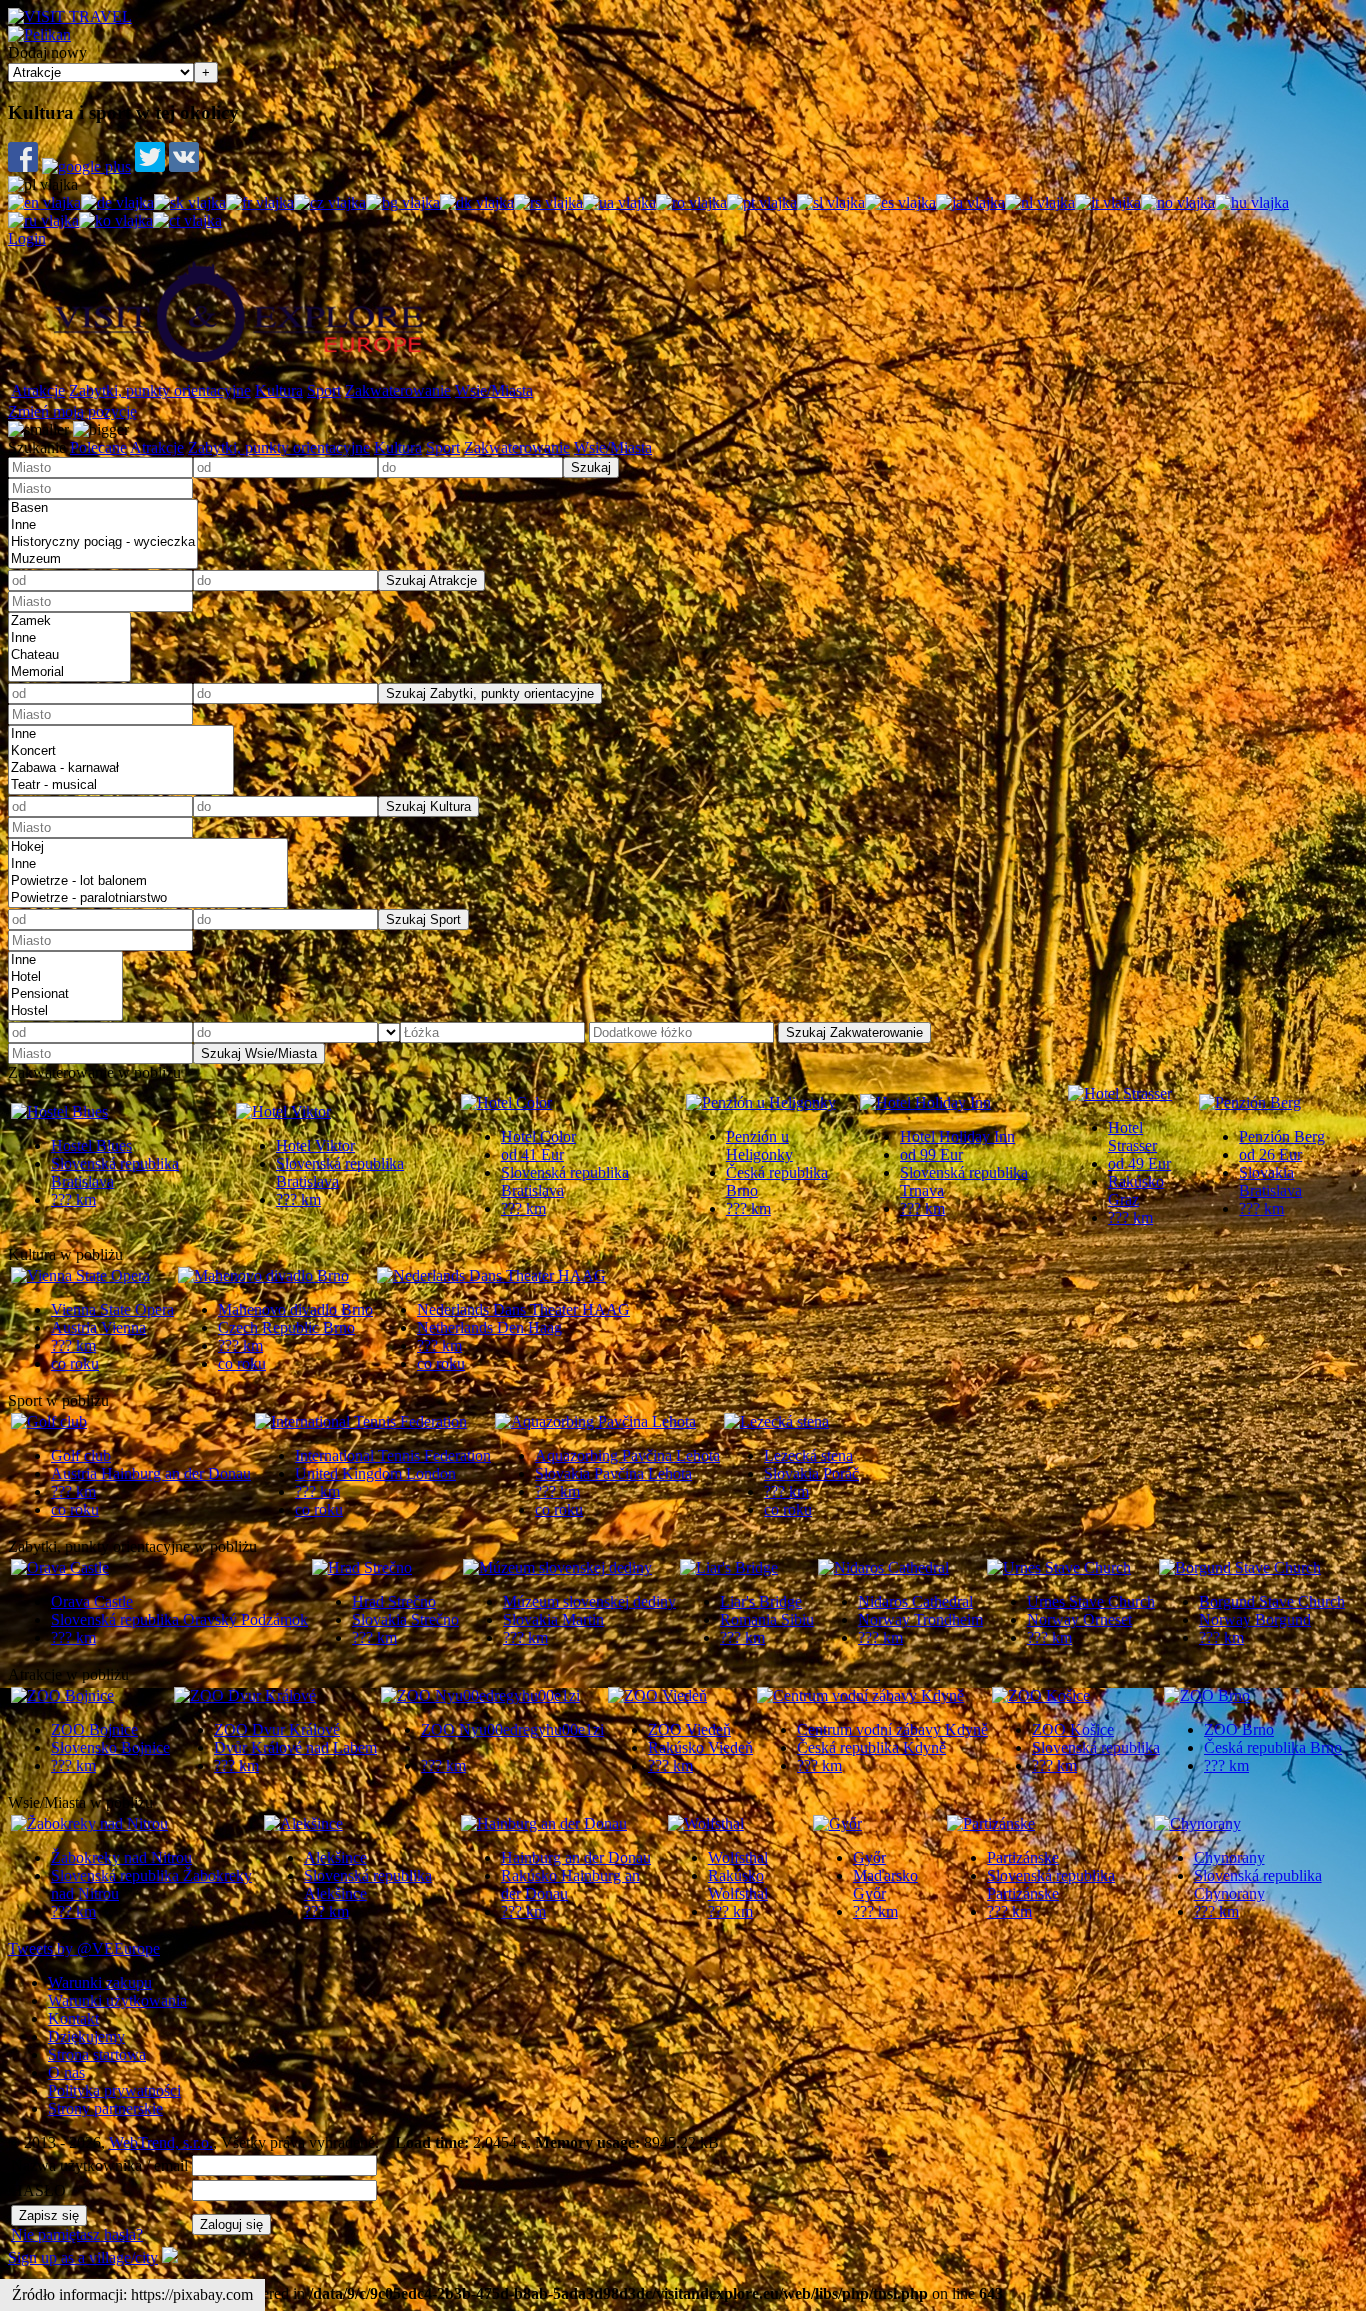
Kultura (279, 390)
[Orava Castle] (60, 1567)
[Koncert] (121, 751)
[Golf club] (49, 1421)
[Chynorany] (1197, 1823)
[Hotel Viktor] (283, 1111)
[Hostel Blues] (59, 1111)
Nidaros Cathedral (915, 1601)
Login (27, 238)
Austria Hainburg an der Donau (151, 1473)
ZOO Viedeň (689, 1729)
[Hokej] (148, 847)
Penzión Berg (1282, 1136)
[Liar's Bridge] (729, 1567)
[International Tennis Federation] (361, 1421)
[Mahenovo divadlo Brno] (263, 1275)
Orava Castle (92, 1601)
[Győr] (837, 1823)
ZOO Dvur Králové (277, 1729)
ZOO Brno (1239, 1729)
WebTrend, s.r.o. (161, 2142)
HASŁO (38, 2190)
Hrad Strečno (394, 1601)
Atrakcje (38, 390)
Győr (869, 1857)
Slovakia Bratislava (1270, 1181)
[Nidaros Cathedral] (883, 1567)
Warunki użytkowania (117, 2000)
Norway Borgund (1255, 1619)
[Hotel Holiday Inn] (925, 1102)
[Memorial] (69, 672)
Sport (324, 390)
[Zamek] (69, 621)
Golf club (81, 1455)
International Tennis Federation (393, 1455)
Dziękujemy (86, 2036)
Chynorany (1229, 1857)
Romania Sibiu (767, 1619)
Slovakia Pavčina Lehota (613, 1473)
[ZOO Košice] (1041, 1695)
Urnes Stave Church (1091, 1601)
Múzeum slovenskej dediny (589, 1601)
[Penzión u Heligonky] (761, 1102)
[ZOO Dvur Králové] (245, 1695)
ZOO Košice (1073, 1729)
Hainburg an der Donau (576, 1857)
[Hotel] (65, 977)
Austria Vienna (98, 1327)
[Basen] (103, 508)
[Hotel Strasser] (1120, 1093)
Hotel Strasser (1132, 1136)
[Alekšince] (303, 1823)
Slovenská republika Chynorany (1258, 1884)
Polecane (98, 447)
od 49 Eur (1139, 1163)
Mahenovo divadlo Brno (295, 1309)
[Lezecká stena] (776, 1421)
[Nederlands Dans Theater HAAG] (491, 1275)
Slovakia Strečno (405, 1619)
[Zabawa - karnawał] (121, 768)
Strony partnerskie (105, 2108)
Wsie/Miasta (494, 390)
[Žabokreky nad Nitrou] (89, 1823)
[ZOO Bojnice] (62, 1695)
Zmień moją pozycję (72, 411)
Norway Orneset (1079, 1619)
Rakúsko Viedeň (700, 1747)
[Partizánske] (991, 1823)
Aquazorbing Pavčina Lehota (627, 1455)
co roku (75, 1363)
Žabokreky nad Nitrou (121, 1857)
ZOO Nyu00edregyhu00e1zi (512, 1729)
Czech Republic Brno (286, 1327)
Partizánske (1023, 1857)
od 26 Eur (1270, 1154)
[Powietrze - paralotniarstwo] (148, 898)
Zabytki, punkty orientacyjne (160, 390)
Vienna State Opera (112, 1309)
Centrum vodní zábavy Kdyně (892, 1729)
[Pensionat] (65, 994)
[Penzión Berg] (1250, 1102)
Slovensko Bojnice (110, 1747)
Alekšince (335, 1857)
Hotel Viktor (315, 1145)
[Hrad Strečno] (362, 1567)
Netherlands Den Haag (489, 1327)
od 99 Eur (931, 1154)
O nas (66, 2072)
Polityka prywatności (114, 2090)
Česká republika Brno (1273, 1747)
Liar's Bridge (761, 1601)
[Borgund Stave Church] (1240, 1567)
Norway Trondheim (920, 1619)
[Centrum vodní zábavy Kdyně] (860, 1695)
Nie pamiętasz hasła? (77, 2234)
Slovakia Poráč (811, 1473)
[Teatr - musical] (121, 785)
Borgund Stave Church (1272, 1601)
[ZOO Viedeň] (657, 1695)
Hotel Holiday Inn (957, 1136)
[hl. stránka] (238, 369)
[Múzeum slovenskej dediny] (557, 1567)
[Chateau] (69, 655)
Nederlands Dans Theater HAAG (523, 1309)
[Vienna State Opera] (80, 1275)
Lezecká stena (808, 1455)
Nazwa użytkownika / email (99, 2165)
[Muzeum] (103, 559)
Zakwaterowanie (398, 390)
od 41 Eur (532, 1154)
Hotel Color (538, 1136)
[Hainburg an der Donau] (544, 1823)
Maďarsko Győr (885, 1884)
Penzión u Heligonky (759, 1145)
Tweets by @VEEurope (84, 1948)
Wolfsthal (738, 1857)
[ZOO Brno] (1207, 1695)
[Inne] (103, 525)
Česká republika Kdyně (871, 1747)
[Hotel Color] (506, 1102)
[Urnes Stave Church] (1059, 1567)
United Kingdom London (375, 1473)
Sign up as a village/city (83, 2257)
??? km (73, 1199)
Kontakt (73, 2018)
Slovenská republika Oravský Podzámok (179, 1619)
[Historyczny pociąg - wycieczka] (103, 542)
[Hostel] (65, 1011)
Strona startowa (97, 2054)
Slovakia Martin (553, 1619)
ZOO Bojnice (94, 1729)
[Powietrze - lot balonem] (148, 881)
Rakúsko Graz (1136, 1190)
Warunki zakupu (100, 1982)
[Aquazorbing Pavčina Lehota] (595, 1421)
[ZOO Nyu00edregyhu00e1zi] (480, 1695)
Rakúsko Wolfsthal (738, 1884)
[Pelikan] (39, 34)
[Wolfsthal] (706, 1823)
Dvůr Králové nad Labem (295, 1747)
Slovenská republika (1096, 1747)
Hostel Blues (91, 1145)
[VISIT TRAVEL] (70, 16)
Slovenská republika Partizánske (1051, 1884)
